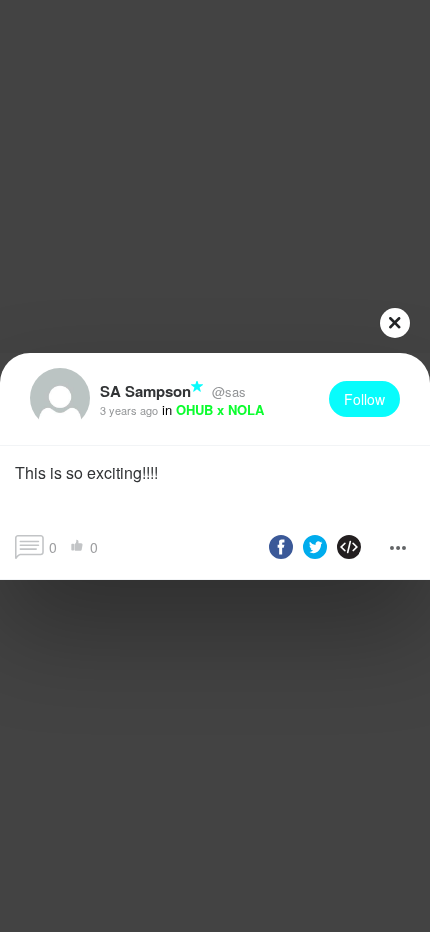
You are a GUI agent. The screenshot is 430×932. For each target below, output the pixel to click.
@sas (227, 391)
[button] (215, 480)
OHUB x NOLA (220, 409)
